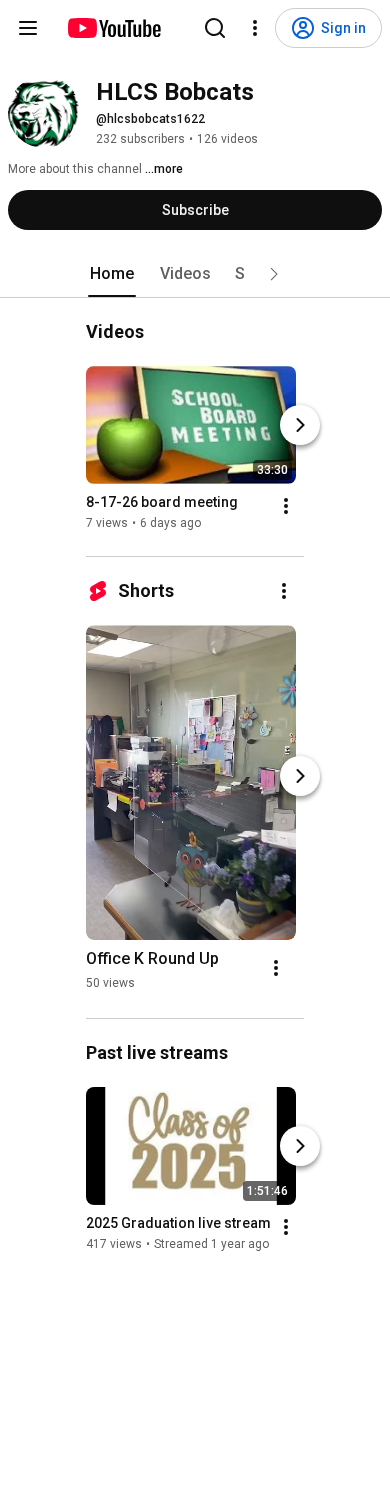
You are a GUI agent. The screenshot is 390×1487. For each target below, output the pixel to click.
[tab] (112, 274)
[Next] (300, 425)
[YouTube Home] (113, 28)
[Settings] (255, 28)
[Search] (215, 28)
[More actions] (286, 506)
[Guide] (28, 28)
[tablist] (195, 274)
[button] (274, 274)
